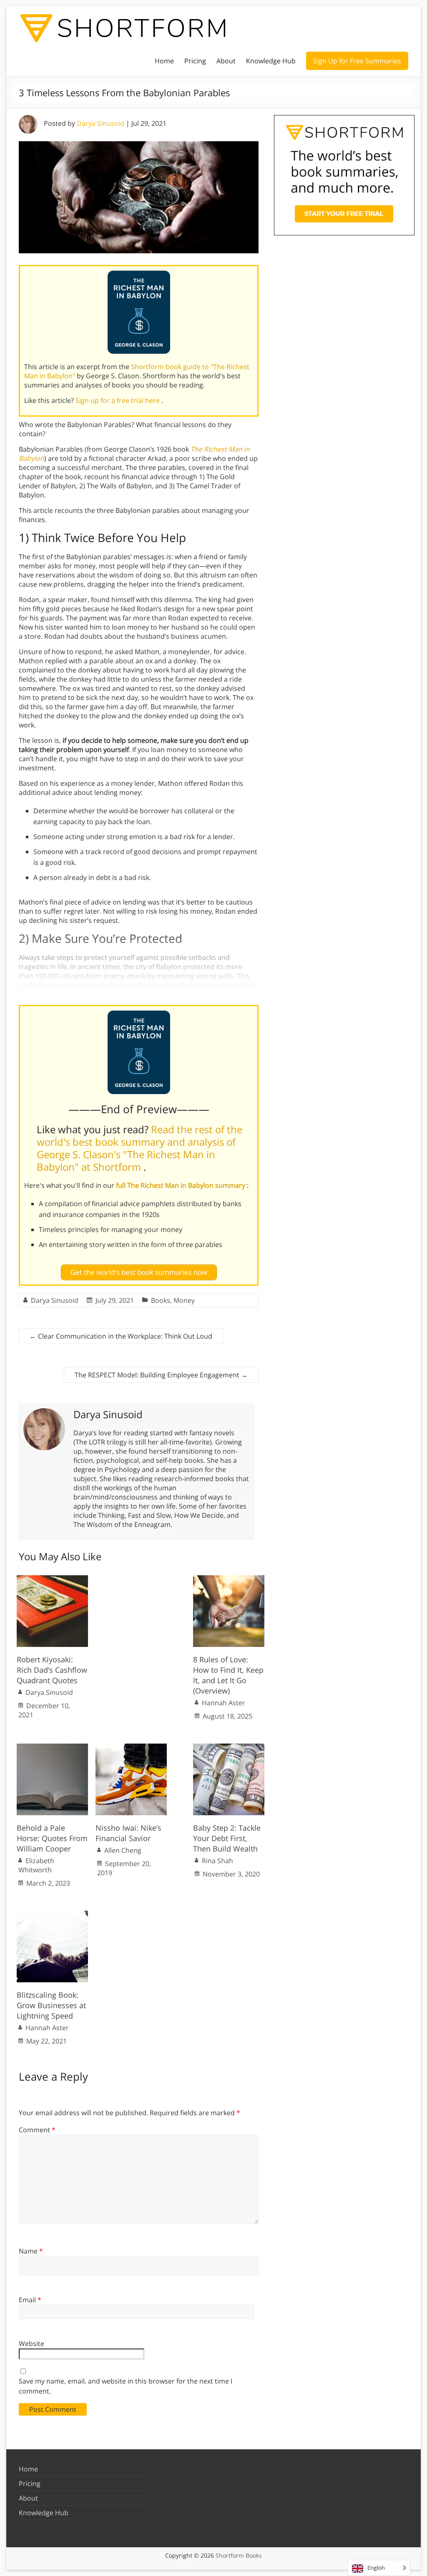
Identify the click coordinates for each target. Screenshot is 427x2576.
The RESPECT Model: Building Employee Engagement (161, 1375)
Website (31, 2344)
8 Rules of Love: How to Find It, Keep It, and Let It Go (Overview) (228, 1675)
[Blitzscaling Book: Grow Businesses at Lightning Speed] (52, 1915)
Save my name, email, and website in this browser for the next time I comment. (126, 2386)
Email (30, 2300)
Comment (37, 2130)
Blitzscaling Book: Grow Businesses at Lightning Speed (51, 2005)
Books (161, 1300)
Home (164, 61)
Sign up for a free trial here (118, 400)
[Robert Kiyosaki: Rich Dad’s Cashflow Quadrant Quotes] (52, 1579)
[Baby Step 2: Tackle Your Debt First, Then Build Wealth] (229, 1748)
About (226, 61)
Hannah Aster (224, 1703)
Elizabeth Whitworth (36, 1865)
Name (31, 2251)
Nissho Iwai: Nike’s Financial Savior (128, 1833)
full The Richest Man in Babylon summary (181, 1185)
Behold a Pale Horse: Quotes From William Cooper (52, 1838)
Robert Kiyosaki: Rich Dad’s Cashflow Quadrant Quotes (52, 1670)
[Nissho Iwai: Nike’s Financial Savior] (131, 1748)
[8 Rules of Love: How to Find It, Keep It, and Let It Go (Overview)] (229, 1579)
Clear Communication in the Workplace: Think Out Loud (121, 1336)
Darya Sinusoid (100, 123)
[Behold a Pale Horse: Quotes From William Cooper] (52, 1748)
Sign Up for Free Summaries (357, 61)
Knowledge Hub (271, 61)
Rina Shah (217, 1861)
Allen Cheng (123, 1850)
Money (184, 1300)
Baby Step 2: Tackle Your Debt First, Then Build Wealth (227, 1838)
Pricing (195, 61)
